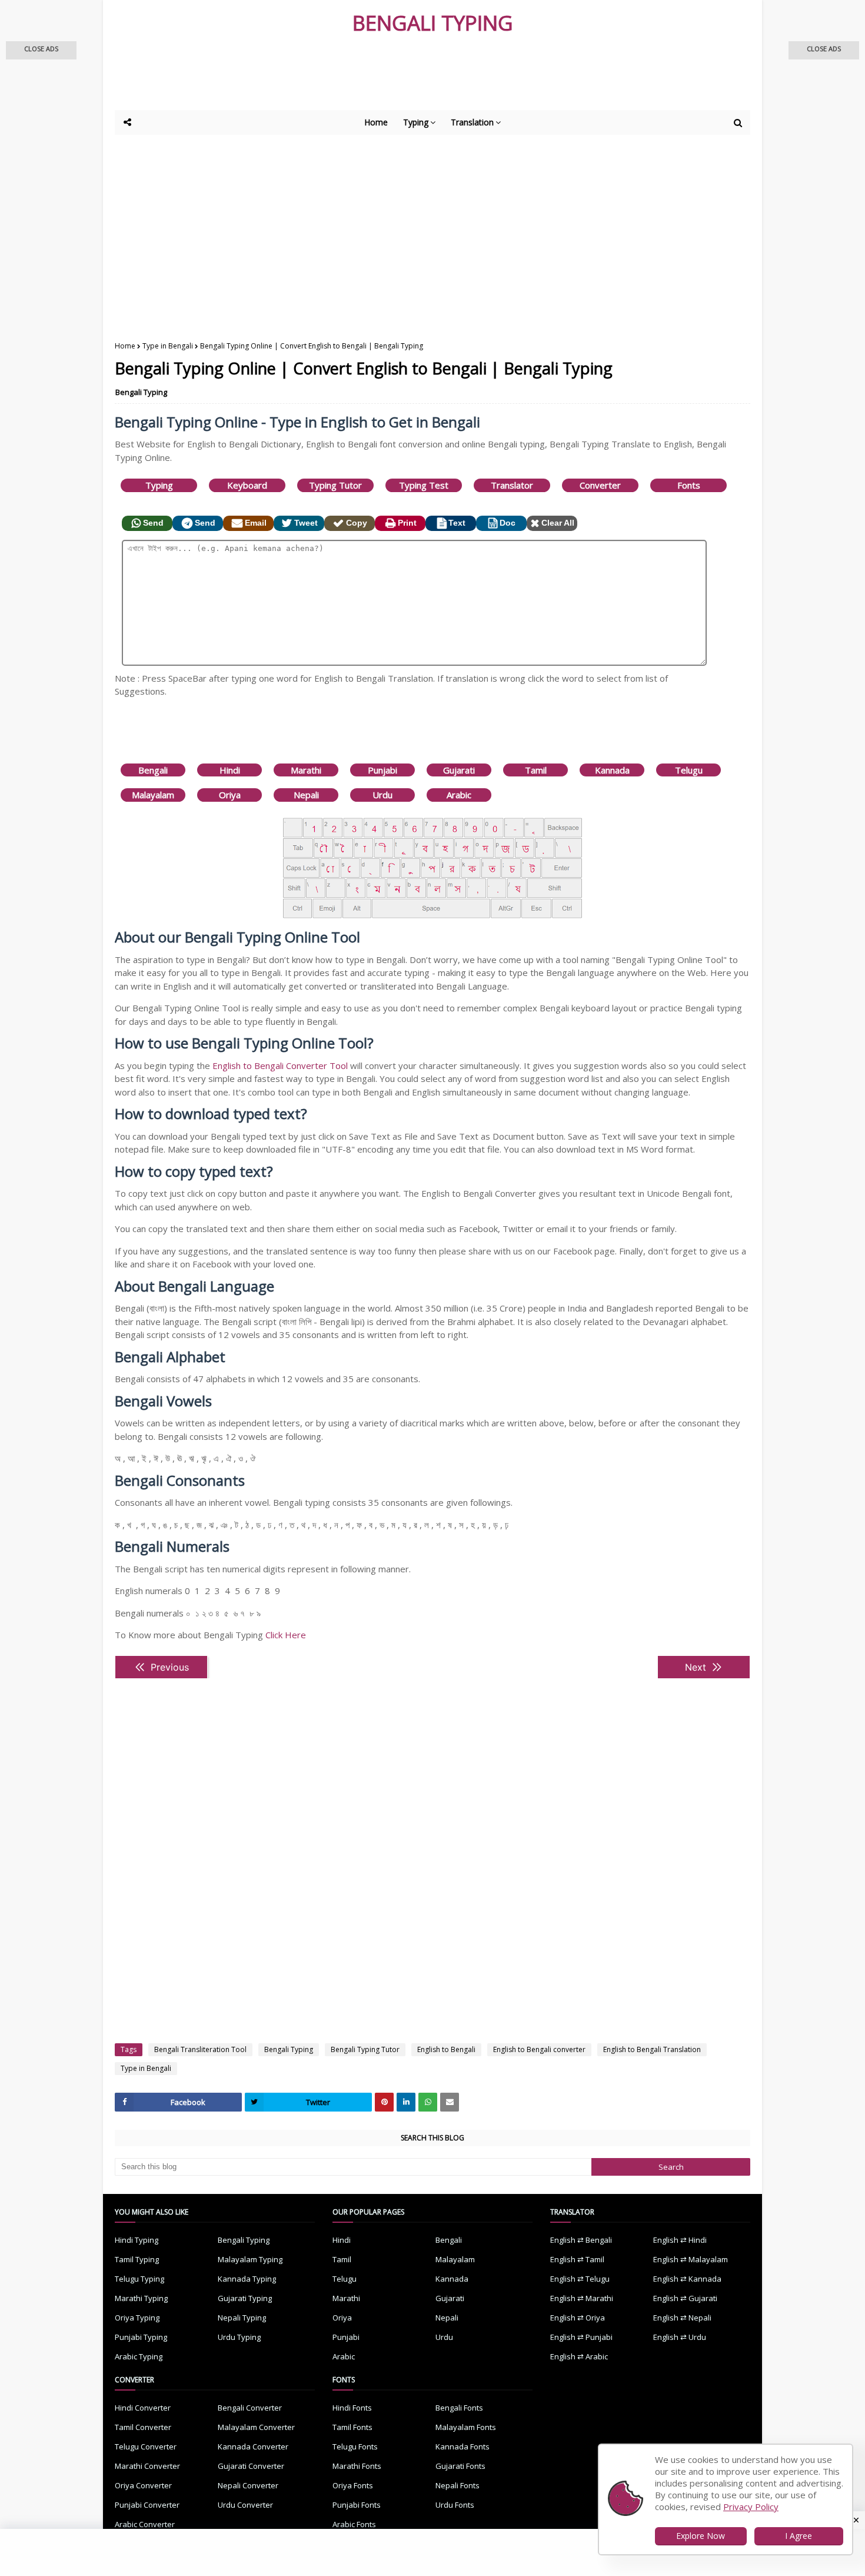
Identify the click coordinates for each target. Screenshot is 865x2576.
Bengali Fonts (459, 2408)
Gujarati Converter (251, 2466)
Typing (159, 485)
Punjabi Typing (141, 2337)
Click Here (286, 1635)
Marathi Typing (141, 2298)
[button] (41, 50)
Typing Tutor (335, 485)
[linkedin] (406, 2102)
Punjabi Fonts (357, 2505)
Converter (600, 485)
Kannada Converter (253, 2446)
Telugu (689, 770)
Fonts (689, 485)
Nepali (306, 795)
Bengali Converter (250, 2408)
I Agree (799, 2536)
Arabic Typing (139, 2356)
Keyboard (247, 485)
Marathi (306, 770)
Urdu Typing (239, 2337)
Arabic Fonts (354, 2524)
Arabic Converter (145, 2524)
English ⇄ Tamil (577, 2259)
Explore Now (701, 2536)
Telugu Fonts (355, 2446)
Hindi (230, 770)
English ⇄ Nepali (682, 2318)
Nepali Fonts (458, 2485)
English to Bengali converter (539, 2049)
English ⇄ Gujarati (685, 2298)
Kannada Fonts (463, 2446)
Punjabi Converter (147, 2505)
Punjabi (382, 770)
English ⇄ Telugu (580, 2279)
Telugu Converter (146, 2446)
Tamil (536, 770)
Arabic (459, 795)
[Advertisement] (403, 78)
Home (125, 346)
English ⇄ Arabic (579, 2356)
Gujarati (459, 770)
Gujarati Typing (245, 2298)
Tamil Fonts (352, 2427)
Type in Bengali (168, 346)
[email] (450, 2102)
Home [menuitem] (376, 122)
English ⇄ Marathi (582, 2298)
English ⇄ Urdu (680, 2337)
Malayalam (153, 795)
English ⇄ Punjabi (581, 2337)
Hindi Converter (143, 2408)
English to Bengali (446, 2049)
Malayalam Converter (256, 2427)
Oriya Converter (143, 2485)
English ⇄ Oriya (578, 2318)
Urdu (382, 795)
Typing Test (424, 485)
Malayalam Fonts (466, 2427)
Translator (512, 485)
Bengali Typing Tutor (365, 2049)
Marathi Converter (147, 2466)
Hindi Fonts (352, 2408)
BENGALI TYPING (433, 23)
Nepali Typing (242, 2318)
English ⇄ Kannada (687, 2279)
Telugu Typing (139, 2279)
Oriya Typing (137, 2318)
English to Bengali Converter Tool (280, 1065)
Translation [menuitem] (472, 122)
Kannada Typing (247, 2279)
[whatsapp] (428, 2102)
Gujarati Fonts (460, 2466)
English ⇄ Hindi (680, 2240)
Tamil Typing (137, 2259)
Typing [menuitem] (416, 122)
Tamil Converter (143, 2427)
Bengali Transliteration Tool (200, 2049)
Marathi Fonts (357, 2466)
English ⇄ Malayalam (691, 2259)
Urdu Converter (245, 2505)
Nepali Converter (248, 2485)
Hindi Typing (137, 2240)
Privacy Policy (751, 2507)
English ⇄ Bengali (581, 2240)
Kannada (612, 770)
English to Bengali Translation (652, 2049)
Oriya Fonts (353, 2485)
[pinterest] (384, 2102)
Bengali (153, 770)
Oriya (230, 795)
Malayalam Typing (250, 2259)
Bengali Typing (141, 392)
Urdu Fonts (455, 2505)
